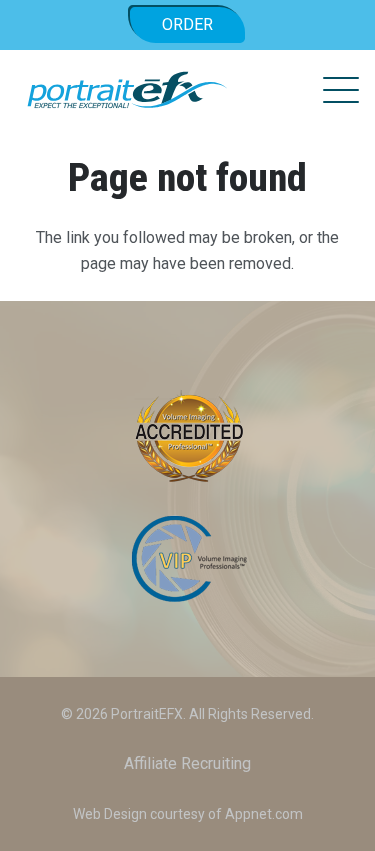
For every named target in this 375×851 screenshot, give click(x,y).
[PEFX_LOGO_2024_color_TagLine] (127, 90)
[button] (341, 90)
